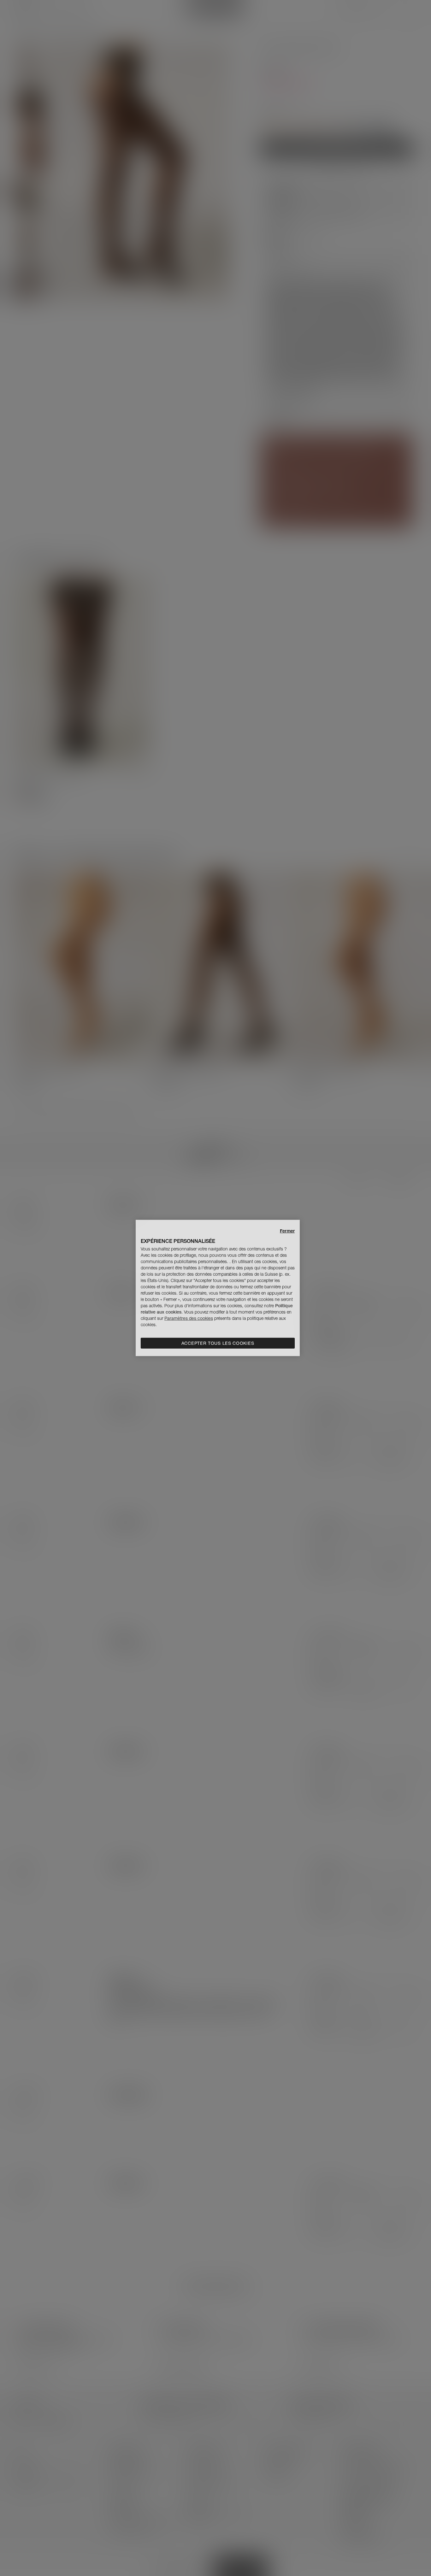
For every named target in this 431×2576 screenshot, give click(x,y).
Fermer (287, 1231)
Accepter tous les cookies (218, 1343)
